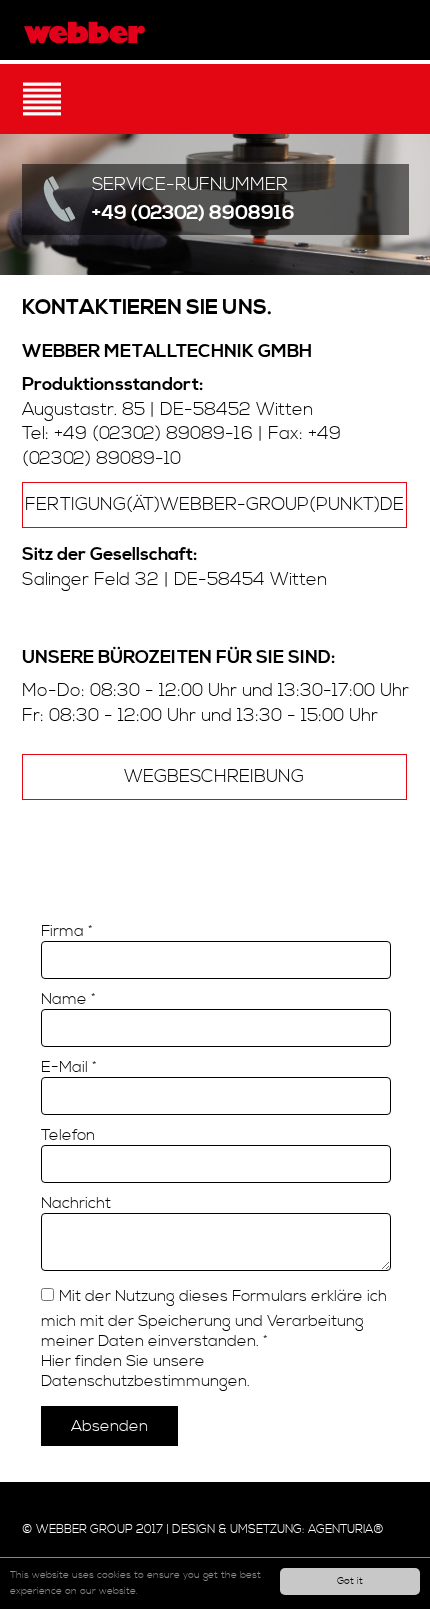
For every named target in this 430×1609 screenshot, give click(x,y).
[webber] (84, 32)
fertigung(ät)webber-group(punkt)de (214, 505)
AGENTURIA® (346, 1529)
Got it (350, 1581)
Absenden (109, 1426)
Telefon (68, 1135)
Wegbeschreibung (214, 777)
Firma (67, 931)
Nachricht (76, 1203)
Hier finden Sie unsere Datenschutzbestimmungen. (145, 1371)
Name (68, 999)
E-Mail (69, 1067)
